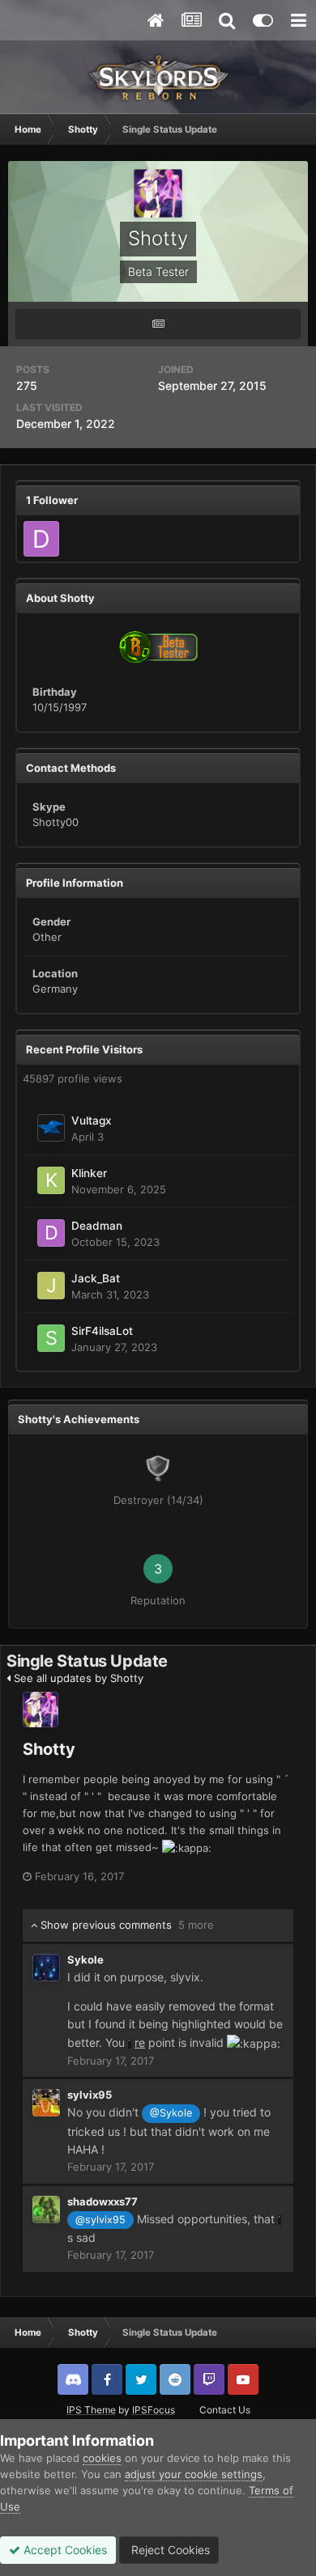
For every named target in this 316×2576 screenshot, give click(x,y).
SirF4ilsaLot (102, 1331)
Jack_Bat (96, 1278)
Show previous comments (126, 1925)
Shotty (49, 1749)
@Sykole (171, 2113)
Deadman (97, 1226)
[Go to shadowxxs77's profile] (46, 2210)
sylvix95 (90, 2095)
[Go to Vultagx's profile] (51, 1128)
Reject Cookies (169, 2550)
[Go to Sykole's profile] (46, 1968)
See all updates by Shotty (77, 1678)
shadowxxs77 (102, 2201)
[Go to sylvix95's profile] (46, 2103)
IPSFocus (154, 2410)
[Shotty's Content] (158, 324)
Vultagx (92, 1121)
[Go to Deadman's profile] (41, 539)
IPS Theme (91, 2410)
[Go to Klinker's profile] (51, 1180)
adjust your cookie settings (194, 2474)
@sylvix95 (100, 2220)
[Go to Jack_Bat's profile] (51, 1286)
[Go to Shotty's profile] (41, 1710)
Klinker (89, 1173)
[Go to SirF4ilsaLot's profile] (51, 1338)
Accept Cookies (64, 2550)
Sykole (85, 1960)
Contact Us (225, 2410)
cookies (102, 2458)
